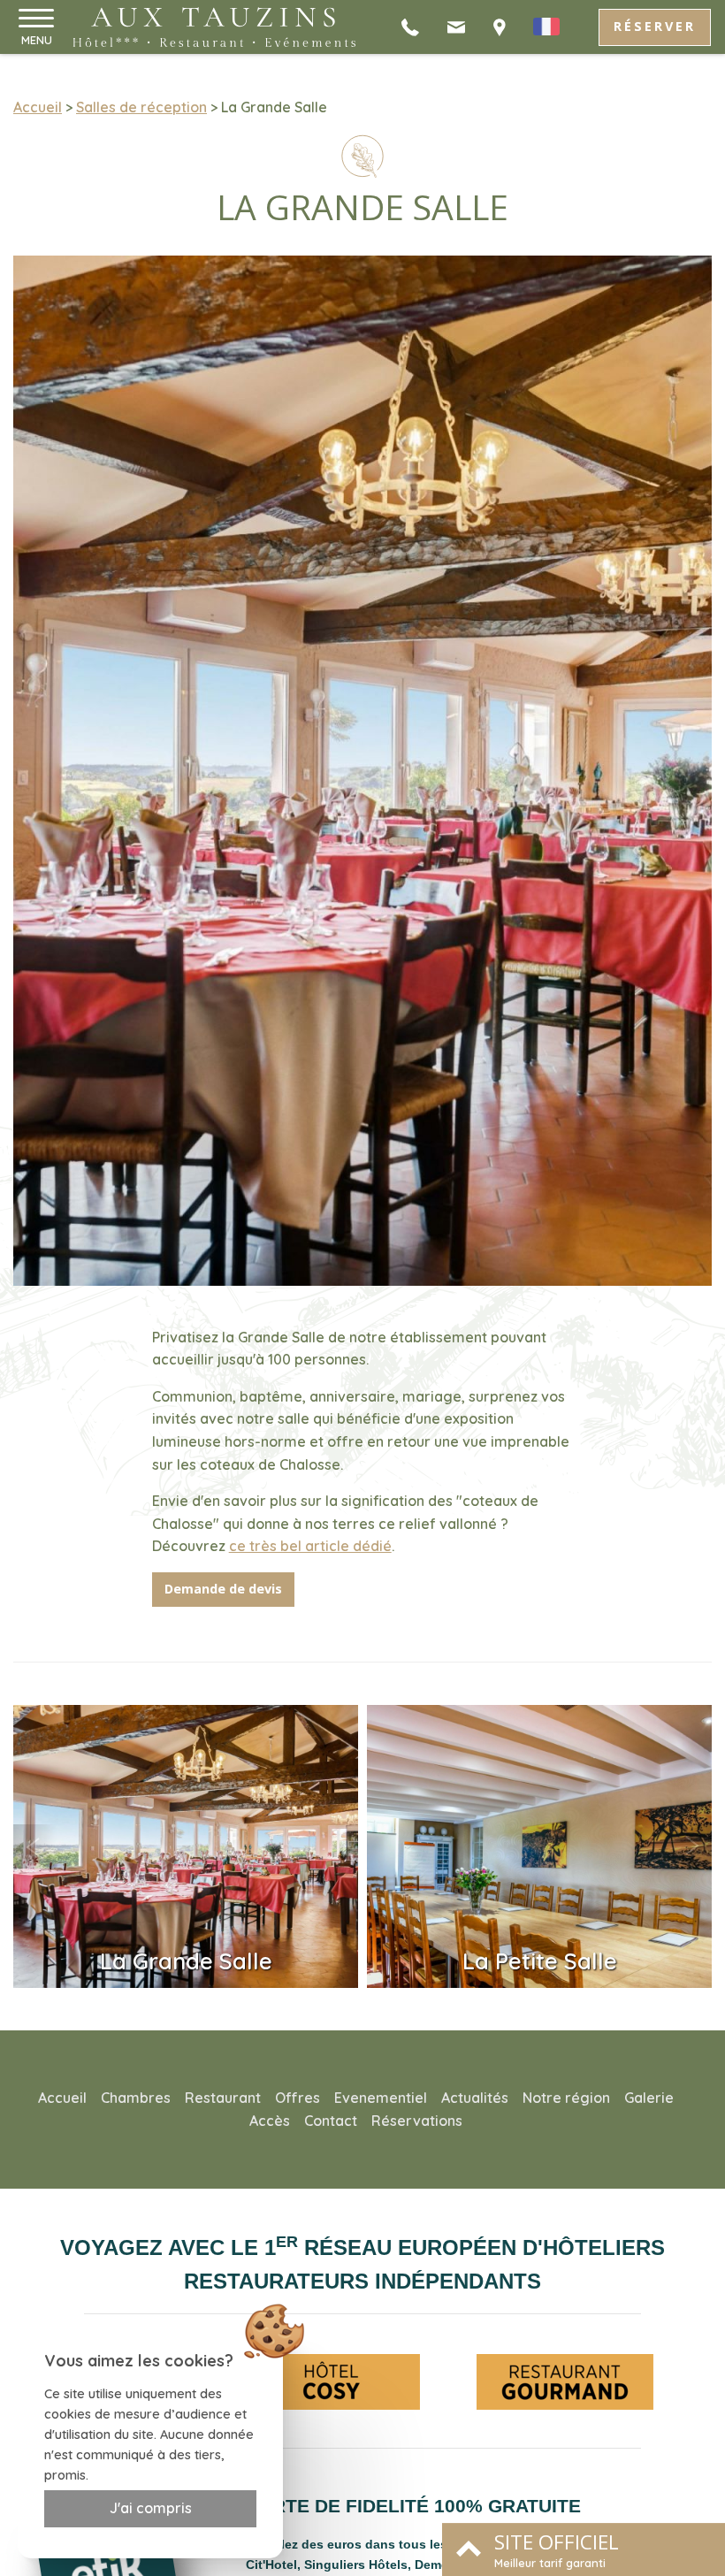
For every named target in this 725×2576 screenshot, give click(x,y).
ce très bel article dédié (310, 1546)
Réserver (655, 26)
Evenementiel (381, 2098)
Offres (298, 2098)
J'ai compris (151, 2508)
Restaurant (223, 2098)
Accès (270, 2121)
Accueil (38, 107)
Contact (331, 2121)
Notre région (566, 2098)
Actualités (475, 2098)
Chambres (136, 2098)
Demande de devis (223, 1589)
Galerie (649, 2098)
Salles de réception (141, 107)
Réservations (417, 2121)
